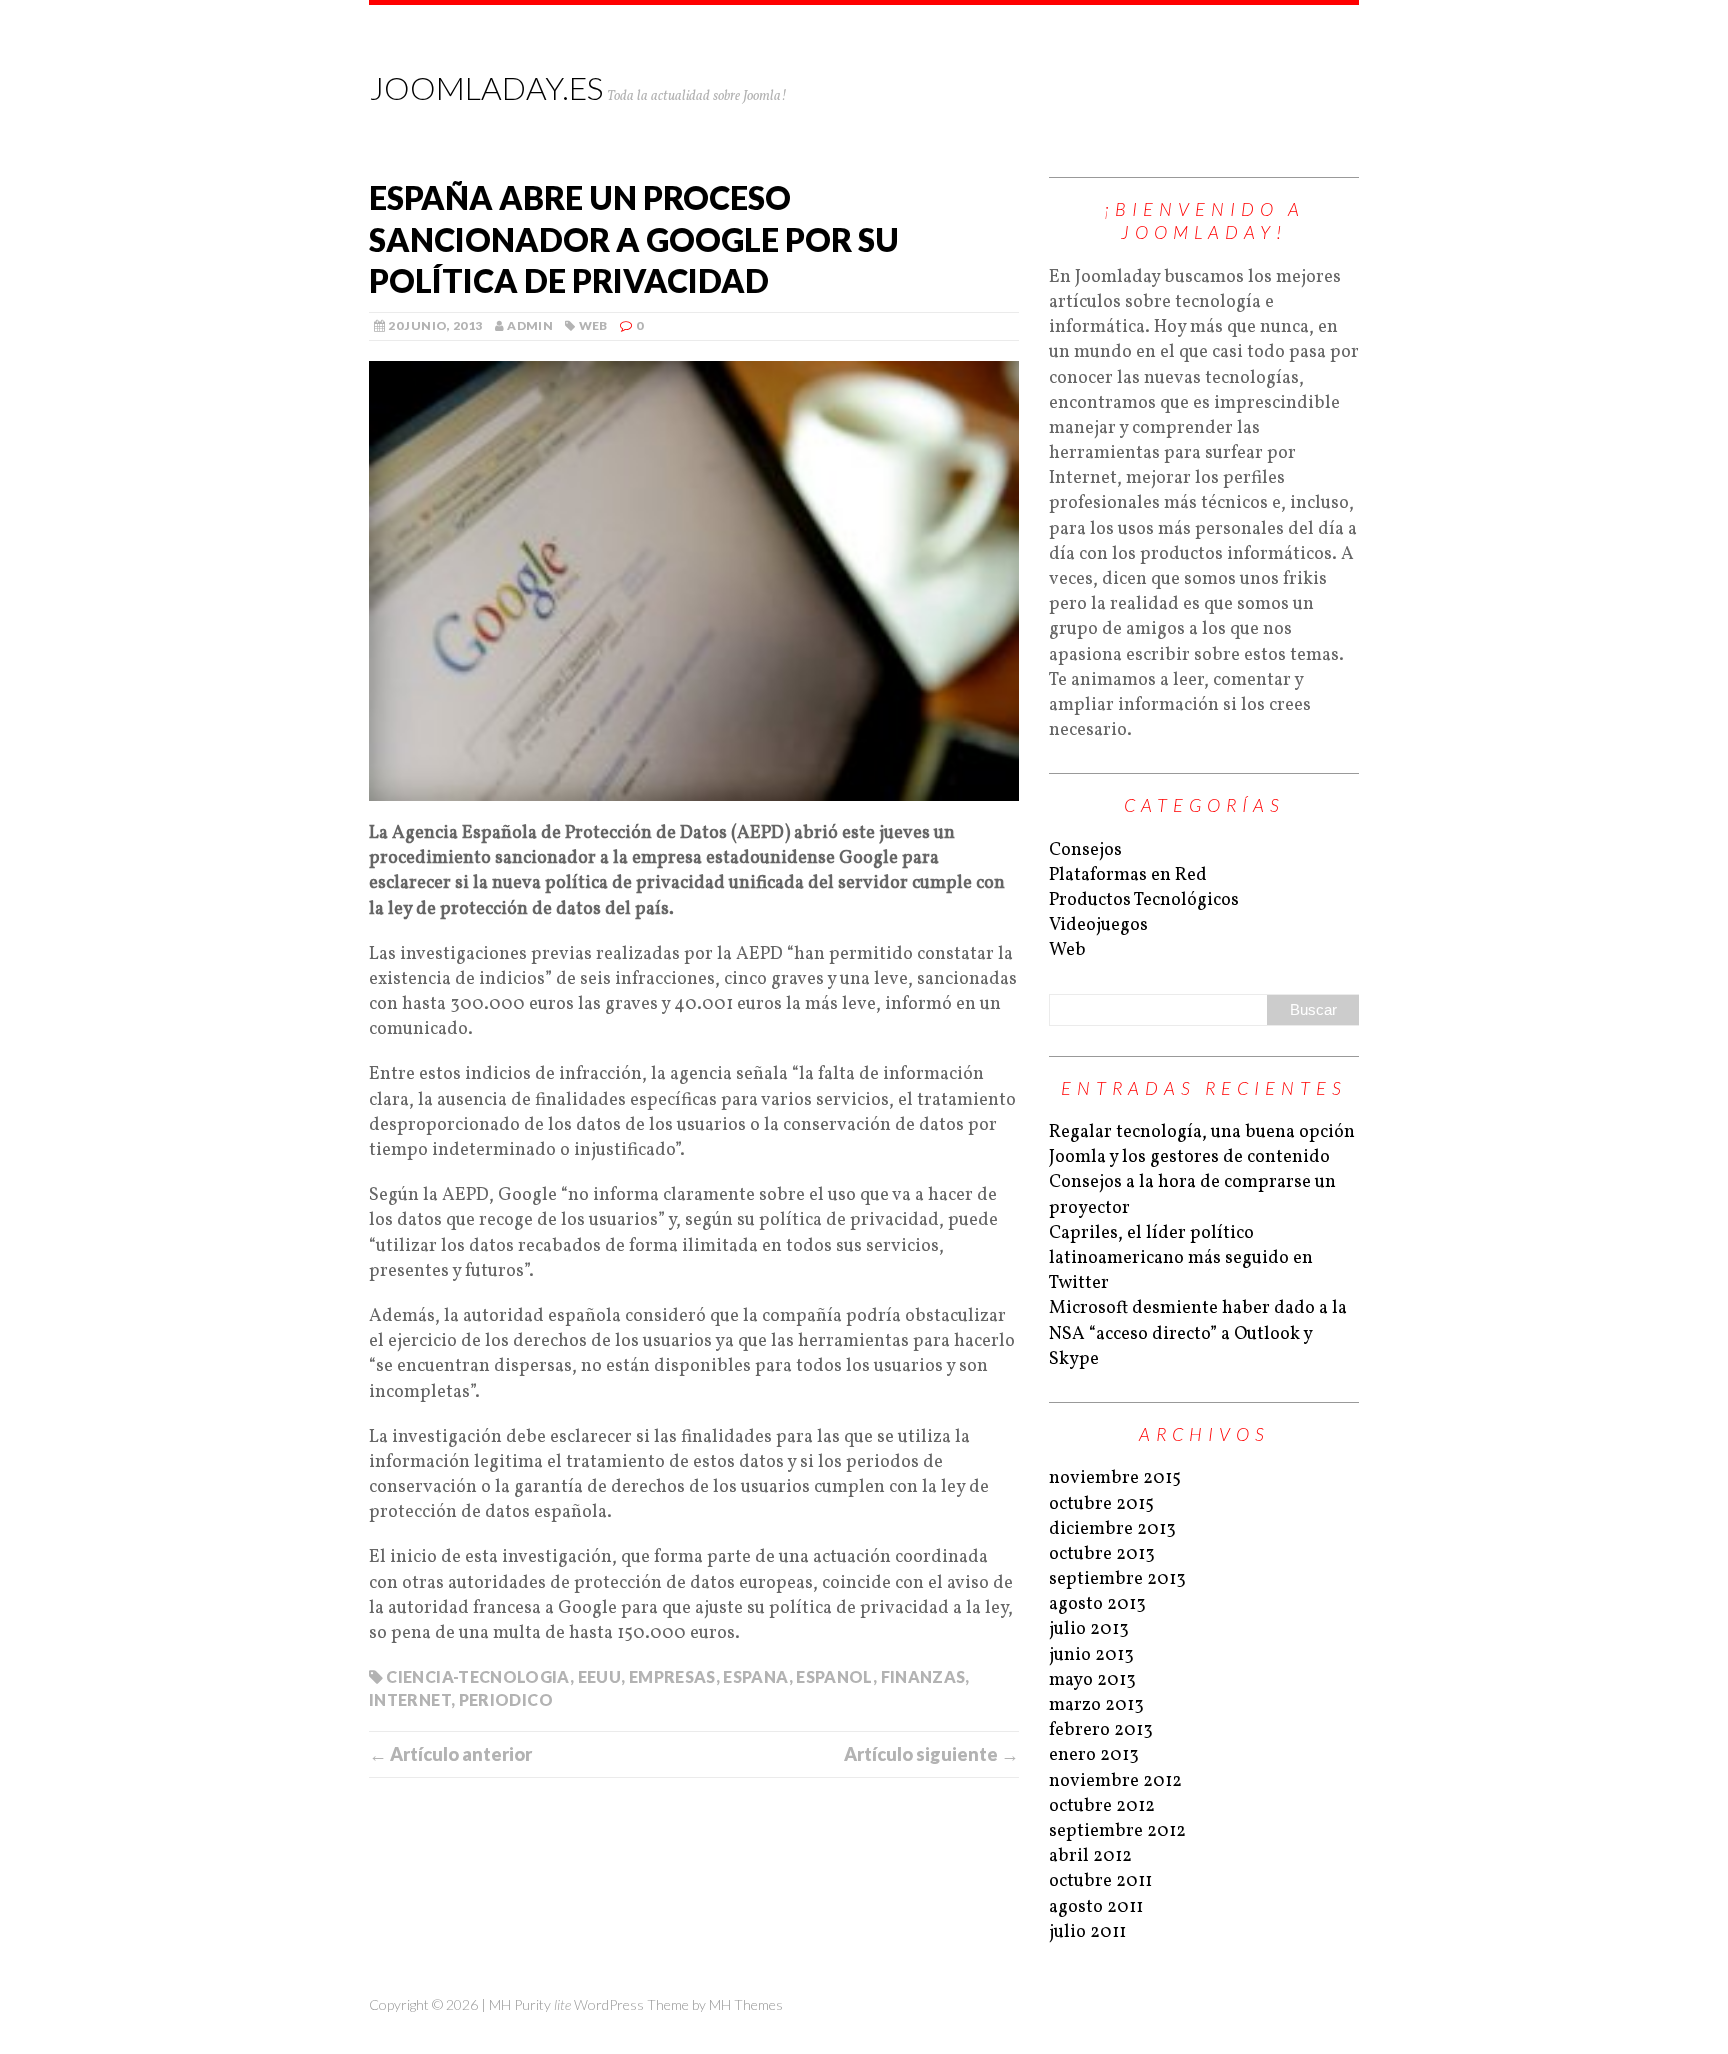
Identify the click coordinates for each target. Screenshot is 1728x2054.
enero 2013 (1094, 1755)
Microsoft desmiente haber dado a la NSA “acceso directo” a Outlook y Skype (1198, 1333)
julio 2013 (1089, 1629)
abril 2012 (1090, 1856)
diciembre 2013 (1112, 1529)
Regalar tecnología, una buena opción (1202, 1132)
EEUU (599, 1676)
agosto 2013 (1097, 1604)
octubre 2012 (1102, 1806)
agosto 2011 (1096, 1907)
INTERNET (410, 1699)
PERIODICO (506, 1699)
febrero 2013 (1101, 1730)
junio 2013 (1091, 1655)
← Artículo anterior (450, 1754)
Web (593, 325)
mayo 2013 (1092, 1680)
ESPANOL (834, 1676)
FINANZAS (923, 1676)
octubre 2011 (1100, 1881)
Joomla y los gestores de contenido (1189, 1157)
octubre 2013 (1102, 1554)
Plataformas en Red (1128, 875)
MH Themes (746, 2004)
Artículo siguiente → (931, 1754)
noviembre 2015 (1115, 1478)
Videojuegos (1098, 925)
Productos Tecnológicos (1144, 900)
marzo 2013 (1096, 1705)
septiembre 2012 (1117, 1831)
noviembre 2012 (1115, 1781)
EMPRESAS (672, 1676)
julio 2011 (1087, 1932)
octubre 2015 (1101, 1504)
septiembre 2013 (1117, 1579)
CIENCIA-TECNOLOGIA (477, 1676)
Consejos (1085, 850)
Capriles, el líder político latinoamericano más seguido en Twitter (1181, 1258)
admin (530, 325)
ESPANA (755, 1676)
